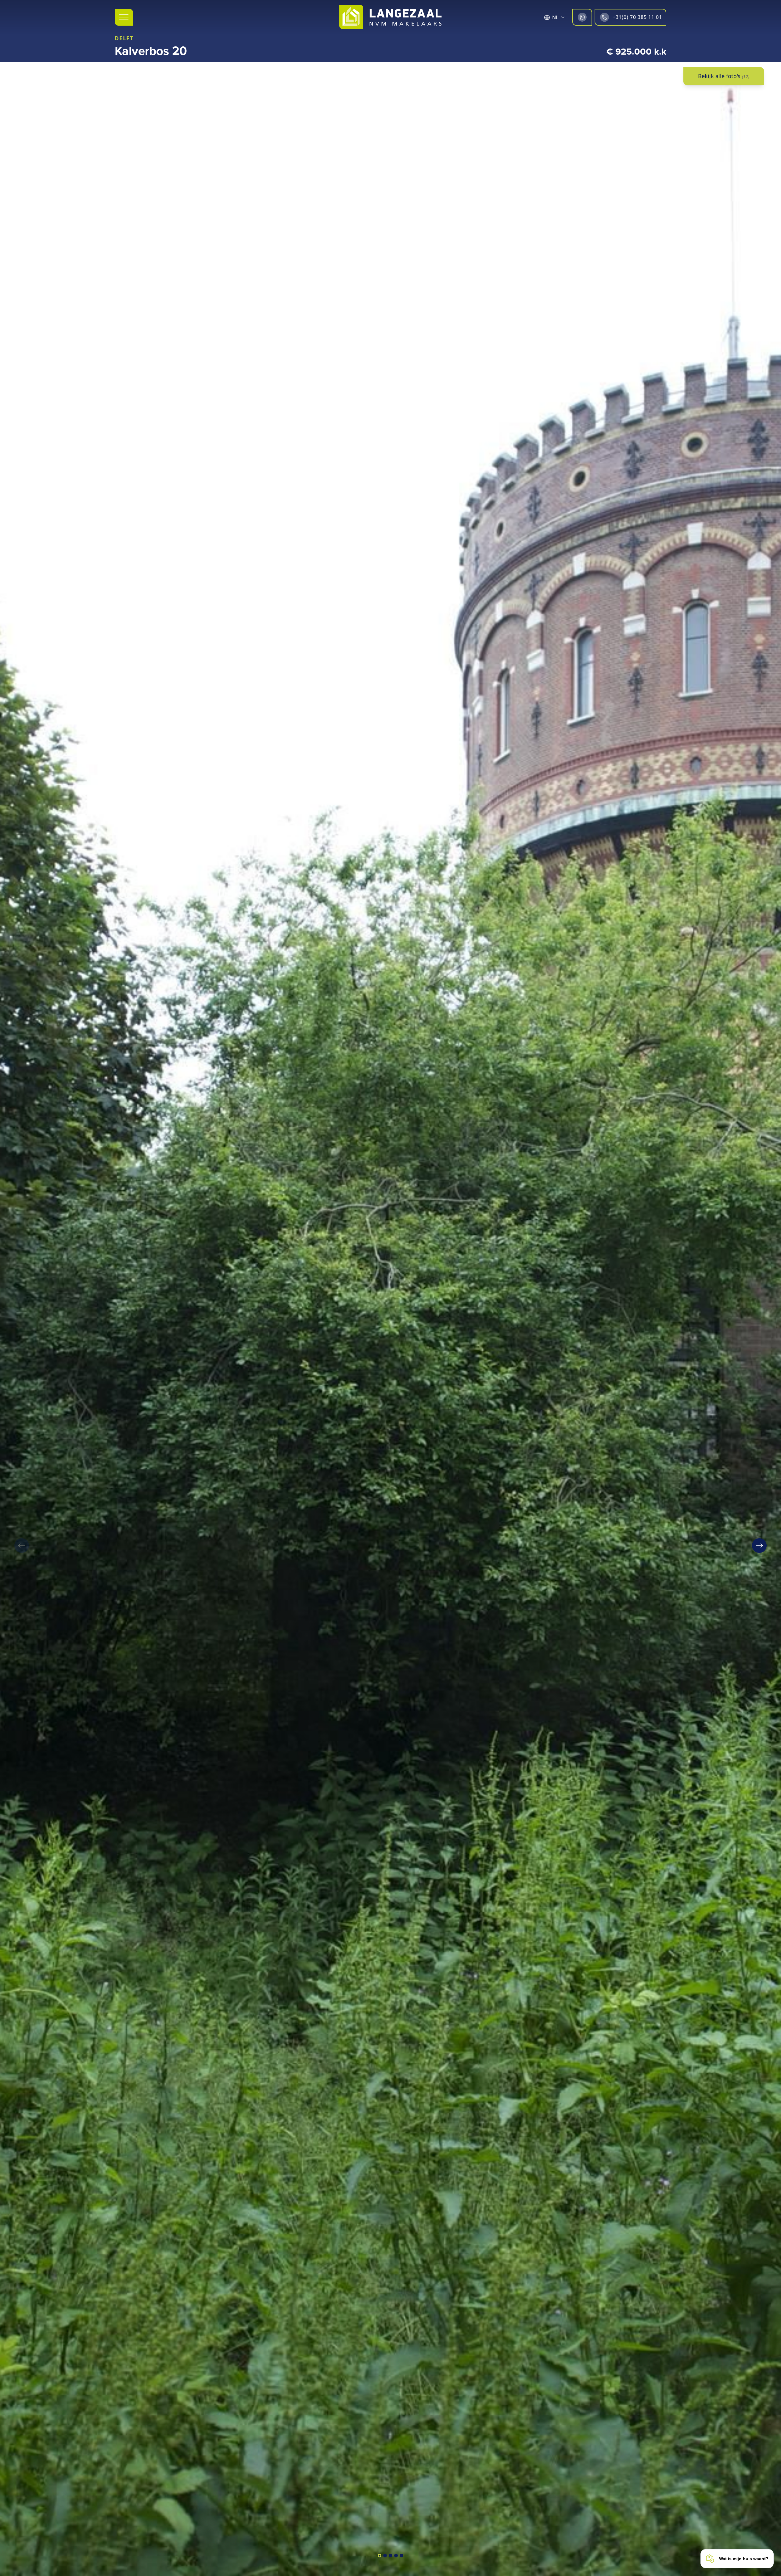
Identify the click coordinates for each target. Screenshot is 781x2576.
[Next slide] (759, 1546)
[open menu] (124, 17)
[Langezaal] (390, 17)
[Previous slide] (22, 1546)
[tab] (380, 2556)
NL (555, 17)
